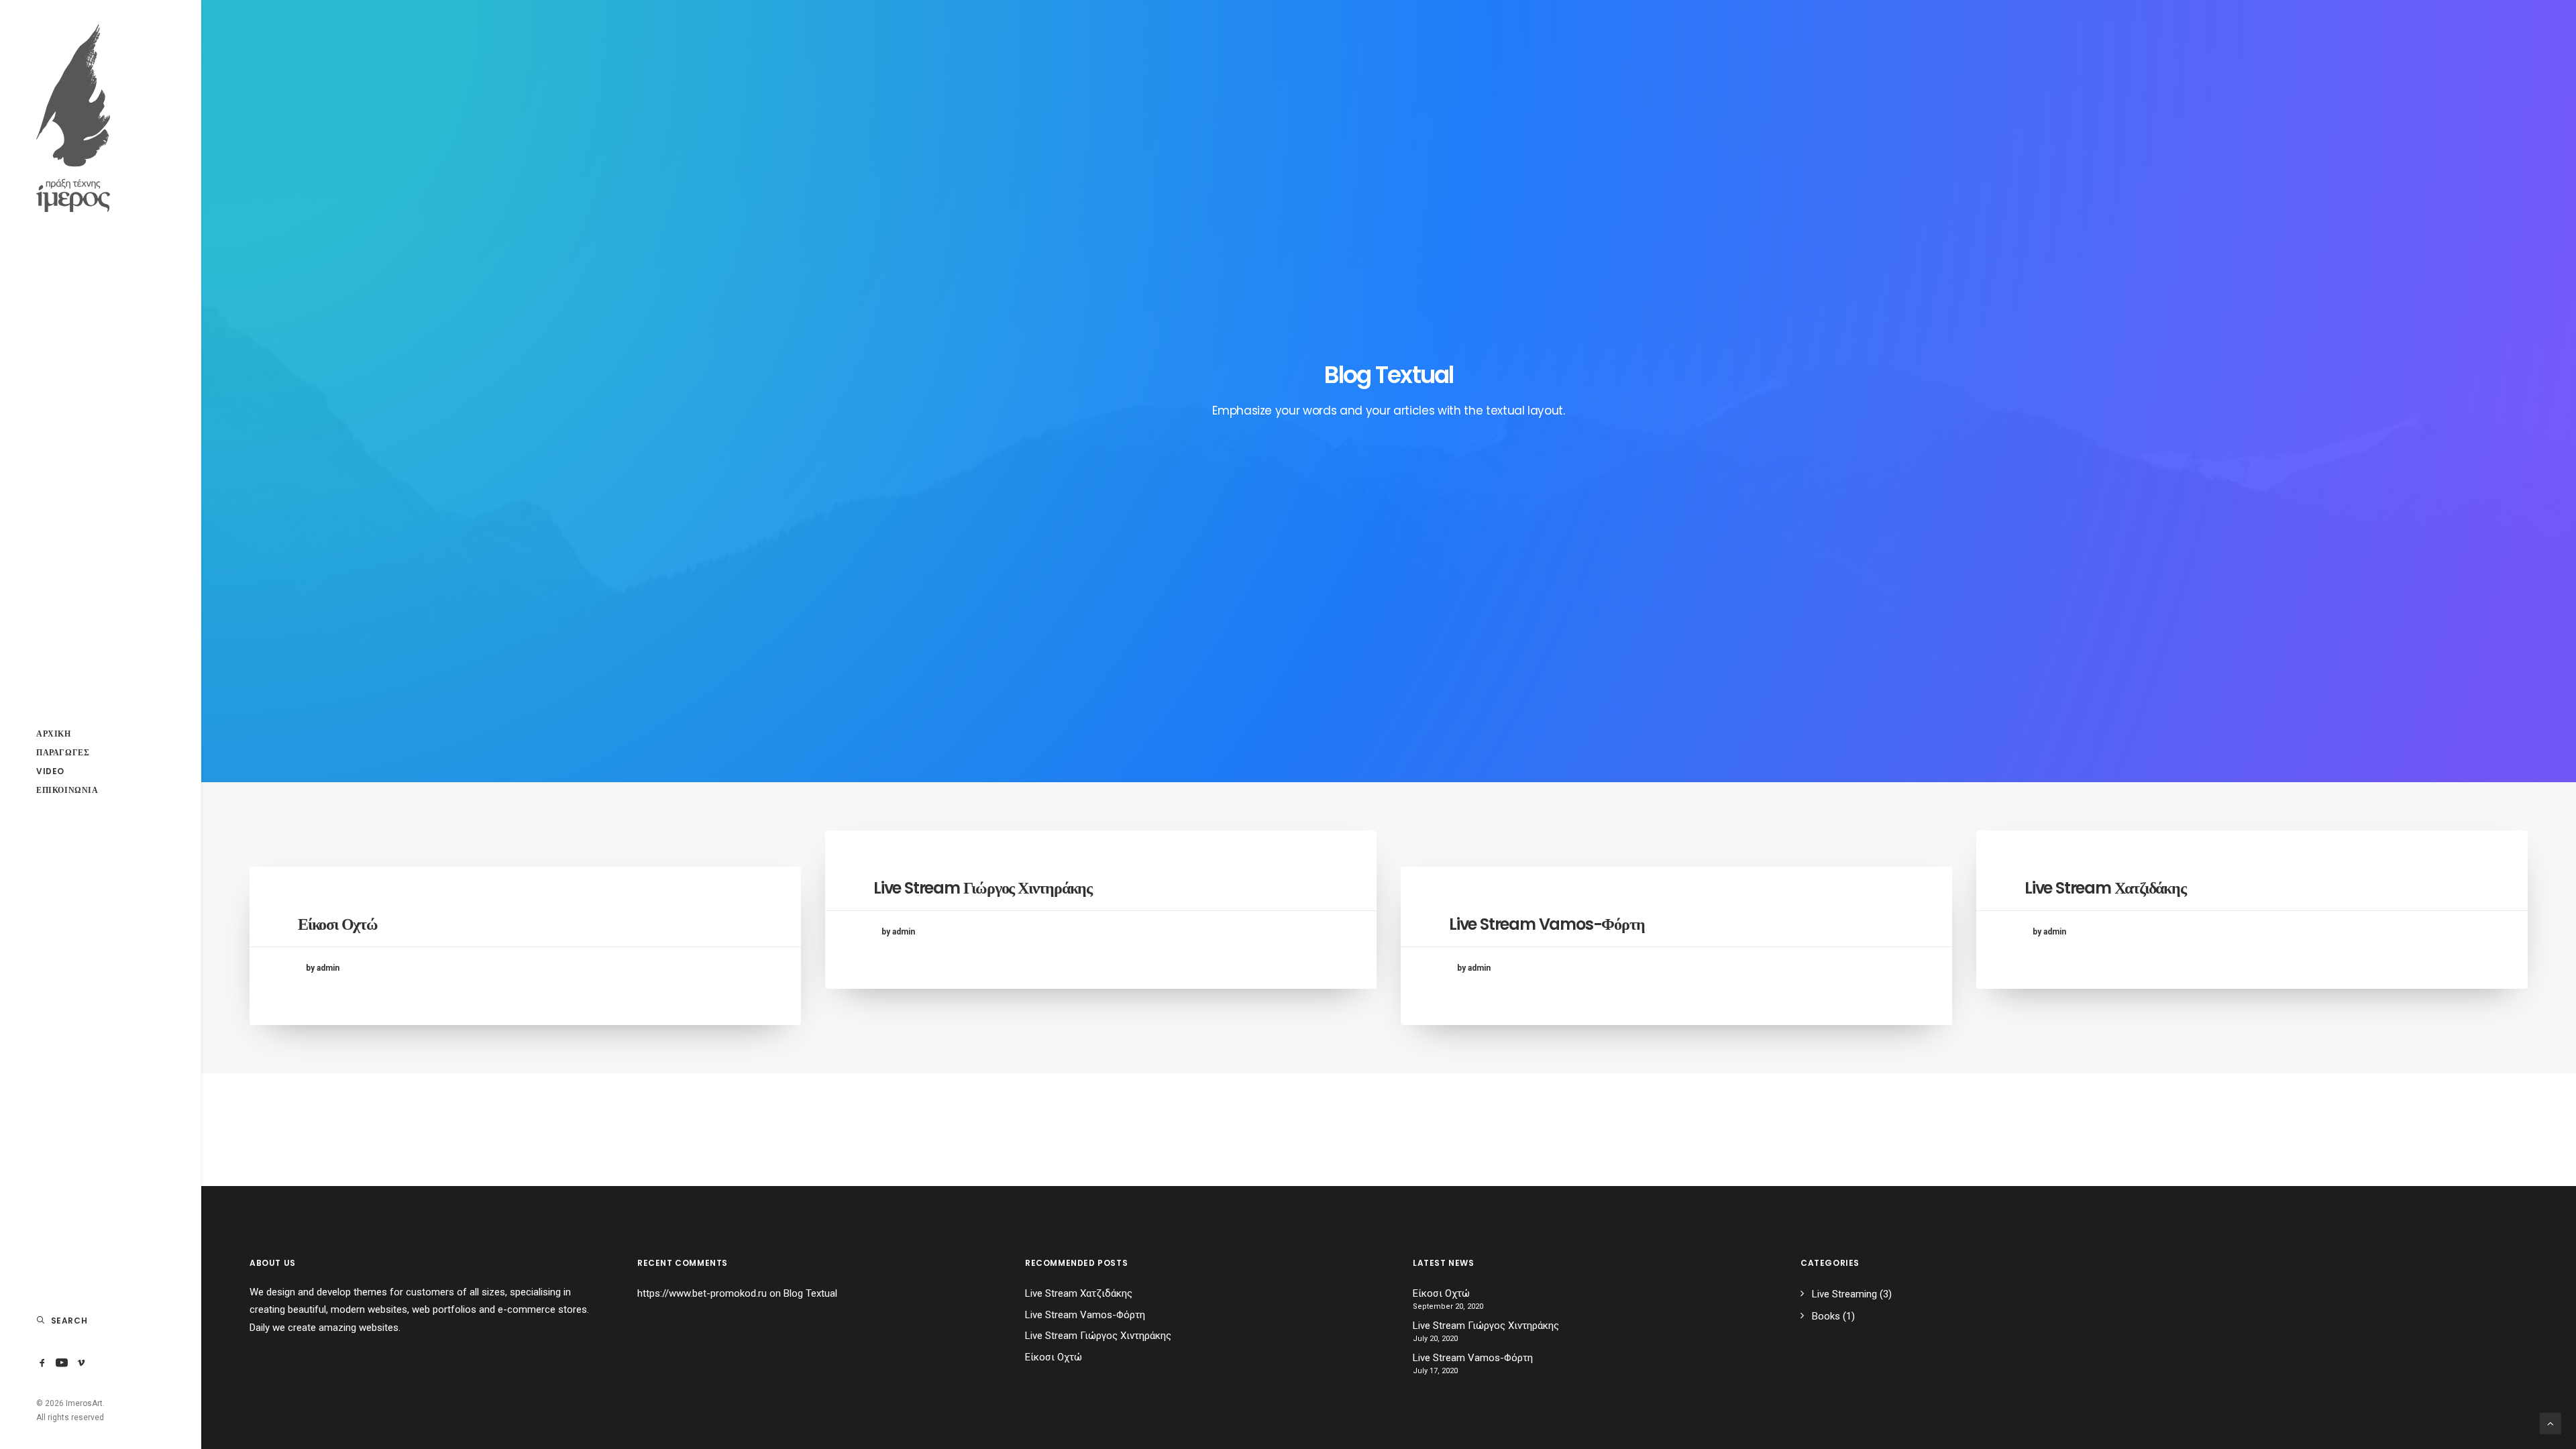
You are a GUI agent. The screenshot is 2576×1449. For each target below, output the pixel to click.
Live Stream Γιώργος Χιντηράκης (983, 888)
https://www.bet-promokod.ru (702, 1293)
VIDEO (50, 771)
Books (1826, 1316)
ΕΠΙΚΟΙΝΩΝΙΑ (67, 790)
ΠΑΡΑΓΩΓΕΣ (63, 752)
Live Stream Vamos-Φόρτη (1547, 924)
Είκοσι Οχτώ (338, 924)
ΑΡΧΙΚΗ (54, 734)
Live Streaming (1844, 1294)
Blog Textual (810, 1293)
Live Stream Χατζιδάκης (2105, 888)
